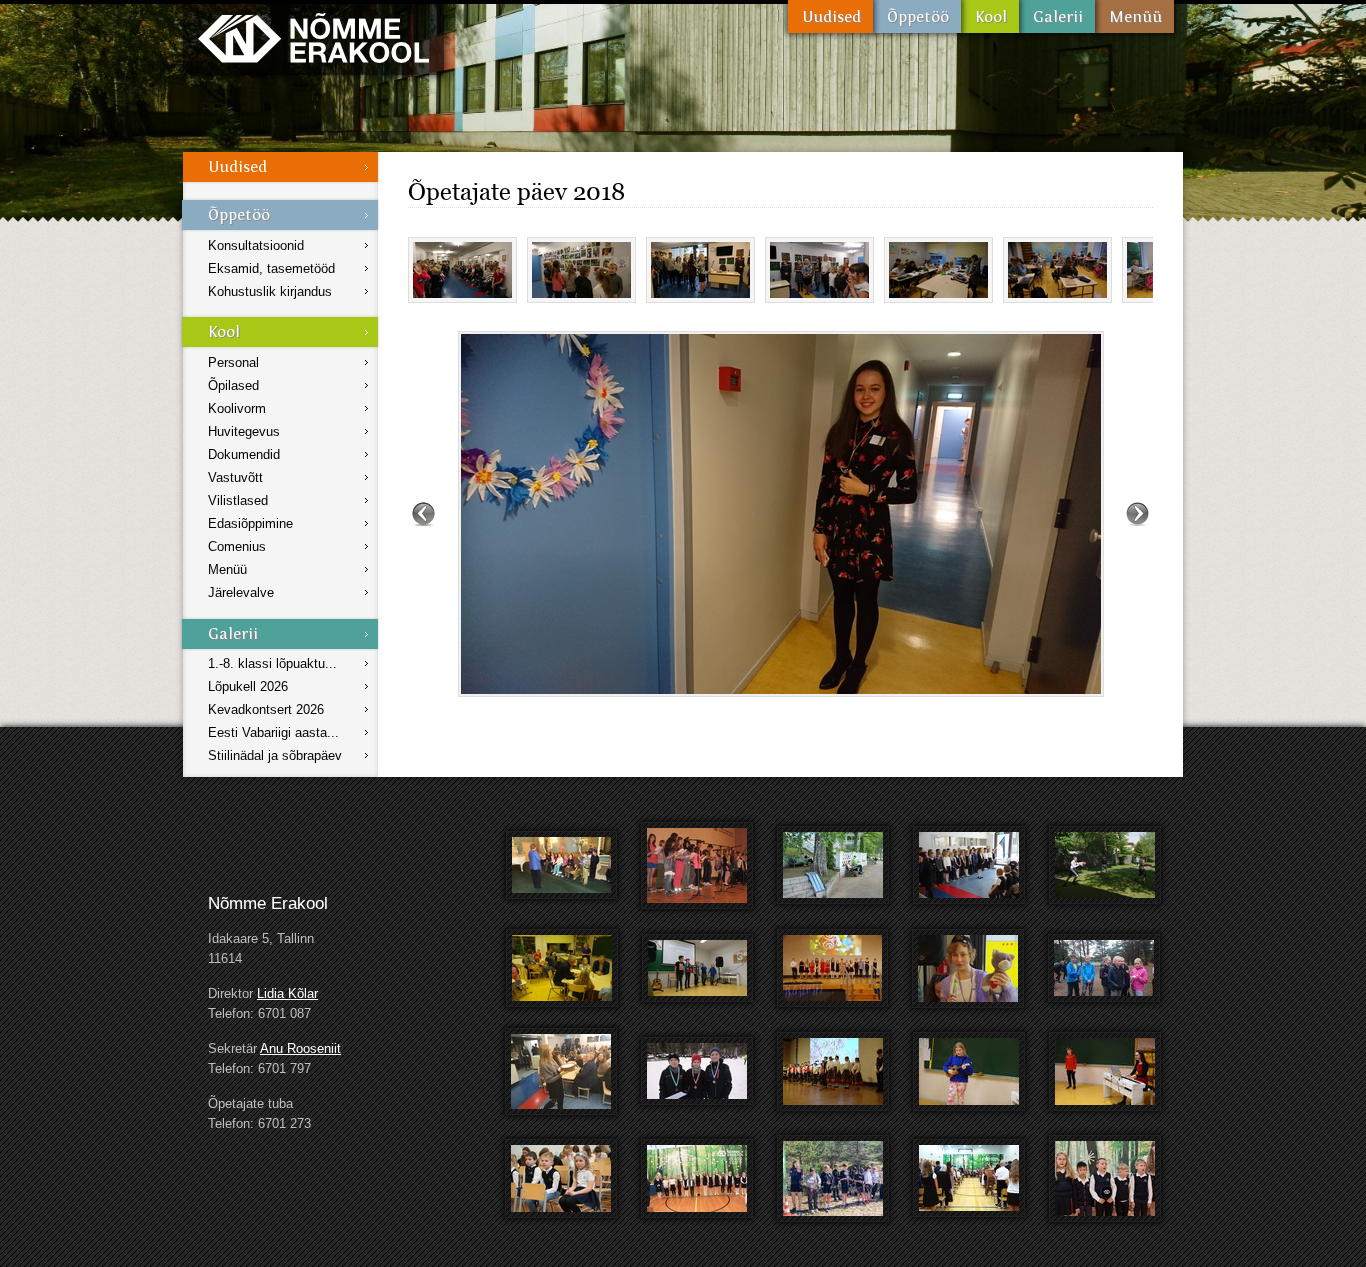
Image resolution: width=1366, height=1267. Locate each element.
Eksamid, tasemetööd (271, 268)
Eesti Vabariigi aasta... (273, 732)
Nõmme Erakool (313, 37)
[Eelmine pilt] (423, 514)
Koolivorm (237, 408)
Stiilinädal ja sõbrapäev (275, 755)
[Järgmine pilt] (1137, 514)
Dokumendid (244, 454)
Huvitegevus (244, 431)
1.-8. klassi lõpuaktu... (272, 663)
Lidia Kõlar (287, 993)
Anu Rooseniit (300, 1048)
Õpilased (233, 385)
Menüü (1134, 16)
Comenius (237, 546)
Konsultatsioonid (256, 245)
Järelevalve (241, 592)
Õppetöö (917, 16)
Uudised (830, 16)
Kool (990, 16)
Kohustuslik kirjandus (270, 291)
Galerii (1057, 16)
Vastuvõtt (235, 477)
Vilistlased (238, 500)
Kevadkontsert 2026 (266, 709)
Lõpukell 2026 (248, 686)
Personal (233, 362)
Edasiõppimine (250, 523)
